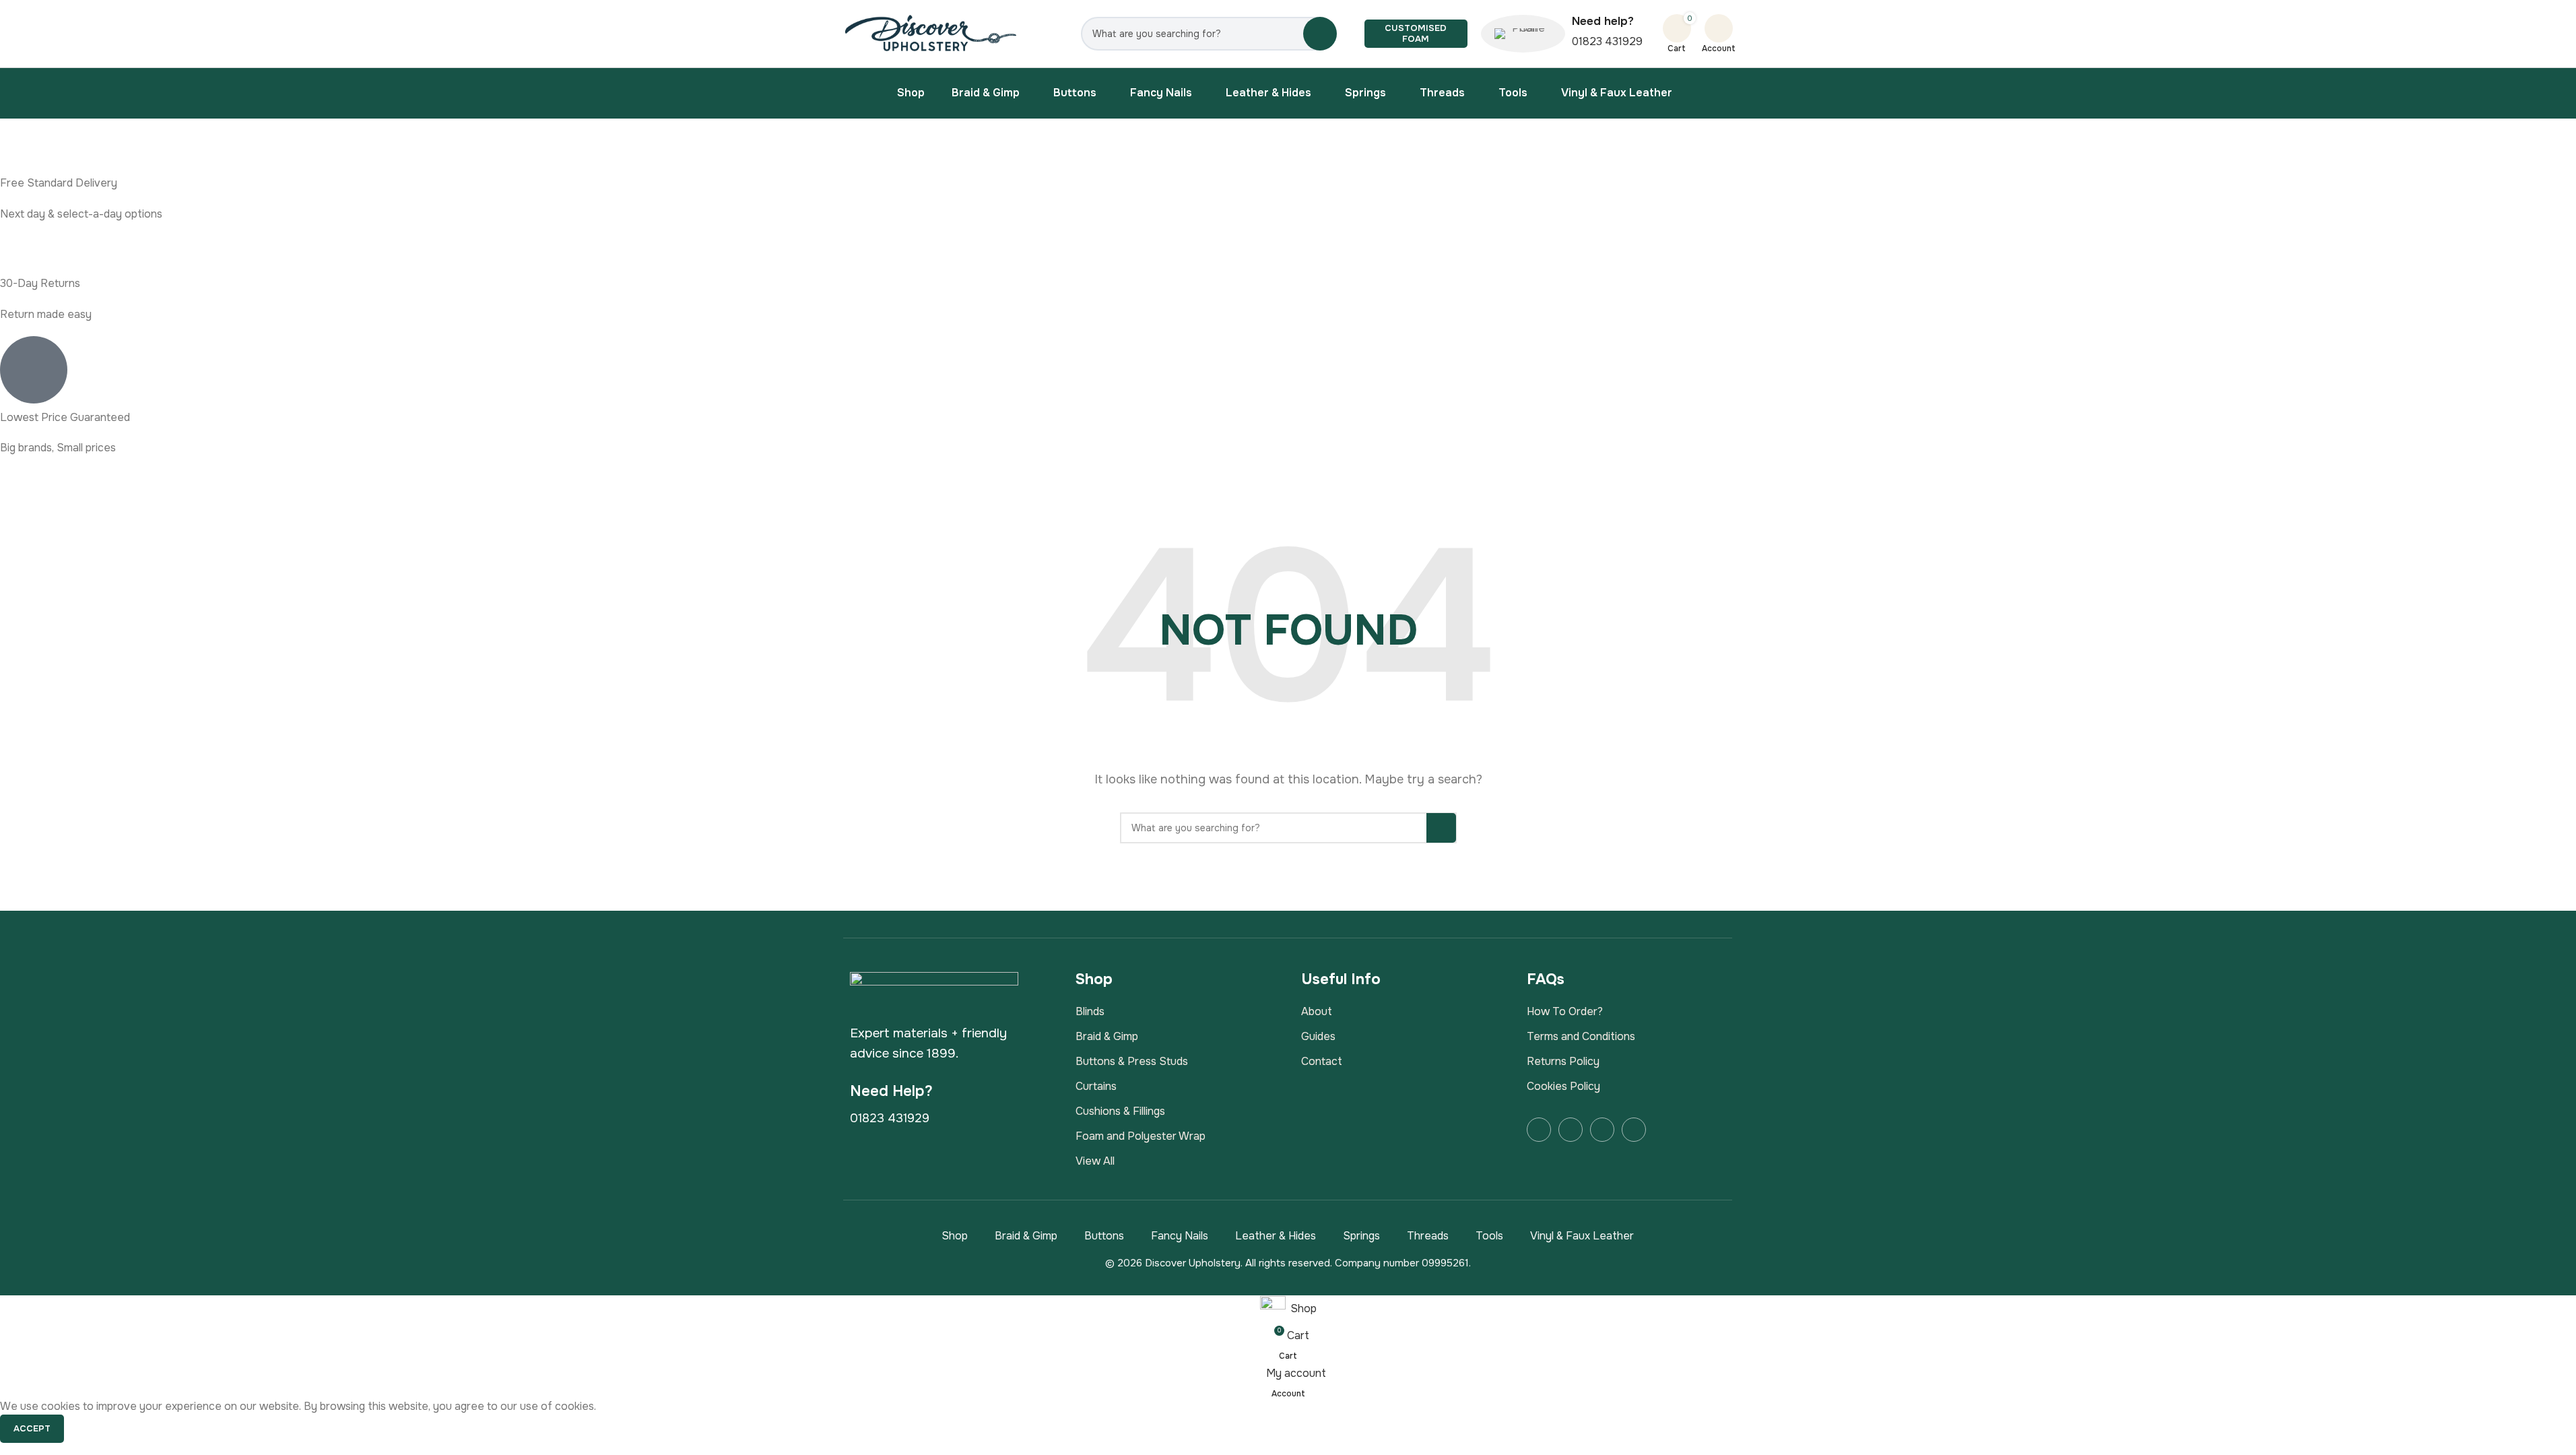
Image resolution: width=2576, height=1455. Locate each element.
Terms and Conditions (1581, 1036)
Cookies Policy (1563, 1086)
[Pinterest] (1634, 1130)
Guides (1318, 1036)
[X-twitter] (1602, 1130)
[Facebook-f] (1539, 1130)
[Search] (1320, 34)
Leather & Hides (1276, 1236)
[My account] (1719, 28)
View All (1095, 1161)
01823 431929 (1607, 41)
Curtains (1096, 1086)
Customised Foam (1416, 33)
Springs (1361, 1236)
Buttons (1104, 1236)
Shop (955, 1236)
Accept (32, 1428)
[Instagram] (1571, 1130)
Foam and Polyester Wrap (1141, 1136)
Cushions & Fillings (1120, 1111)
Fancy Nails (1180, 1236)
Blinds (1090, 1011)
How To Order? (1565, 1011)
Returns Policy (1563, 1061)
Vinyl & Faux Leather (1582, 1236)
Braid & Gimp (1107, 1036)
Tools (1489, 1236)
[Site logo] (932, 33)
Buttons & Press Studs (1132, 1061)
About (1317, 1011)
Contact (1322, 1061)
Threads (1428, 1236)
